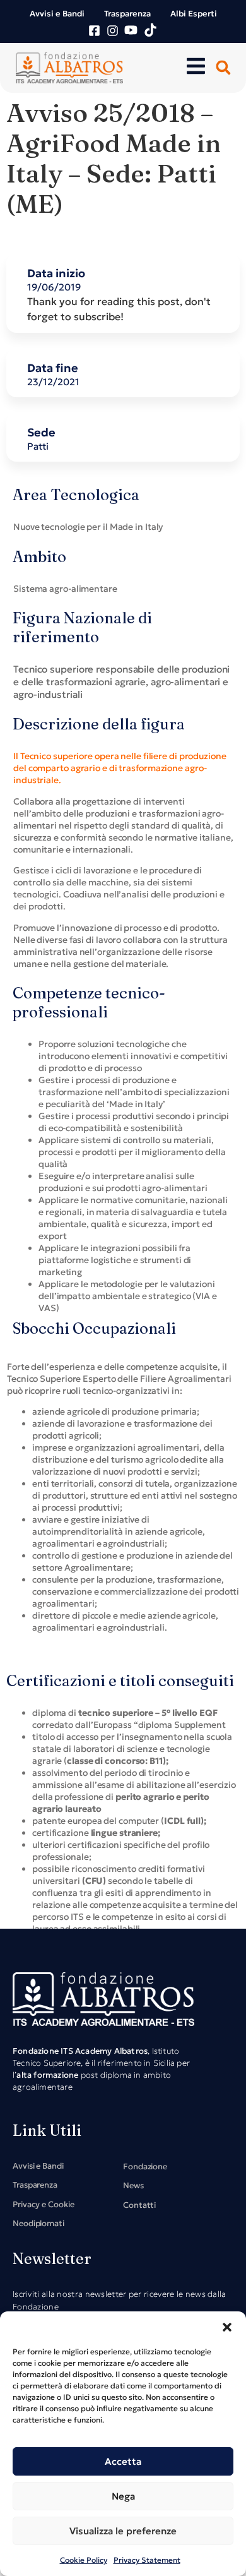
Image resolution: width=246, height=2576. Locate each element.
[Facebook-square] (94, 31)
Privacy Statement (147, 2560)
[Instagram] (113, 31)
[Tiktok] (150, 30)
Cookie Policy (84, 2560)
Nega (123, 2496)
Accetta (123, 2461)
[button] (227, 2327)
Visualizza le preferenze (123, 2531)
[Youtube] (131, 30)
